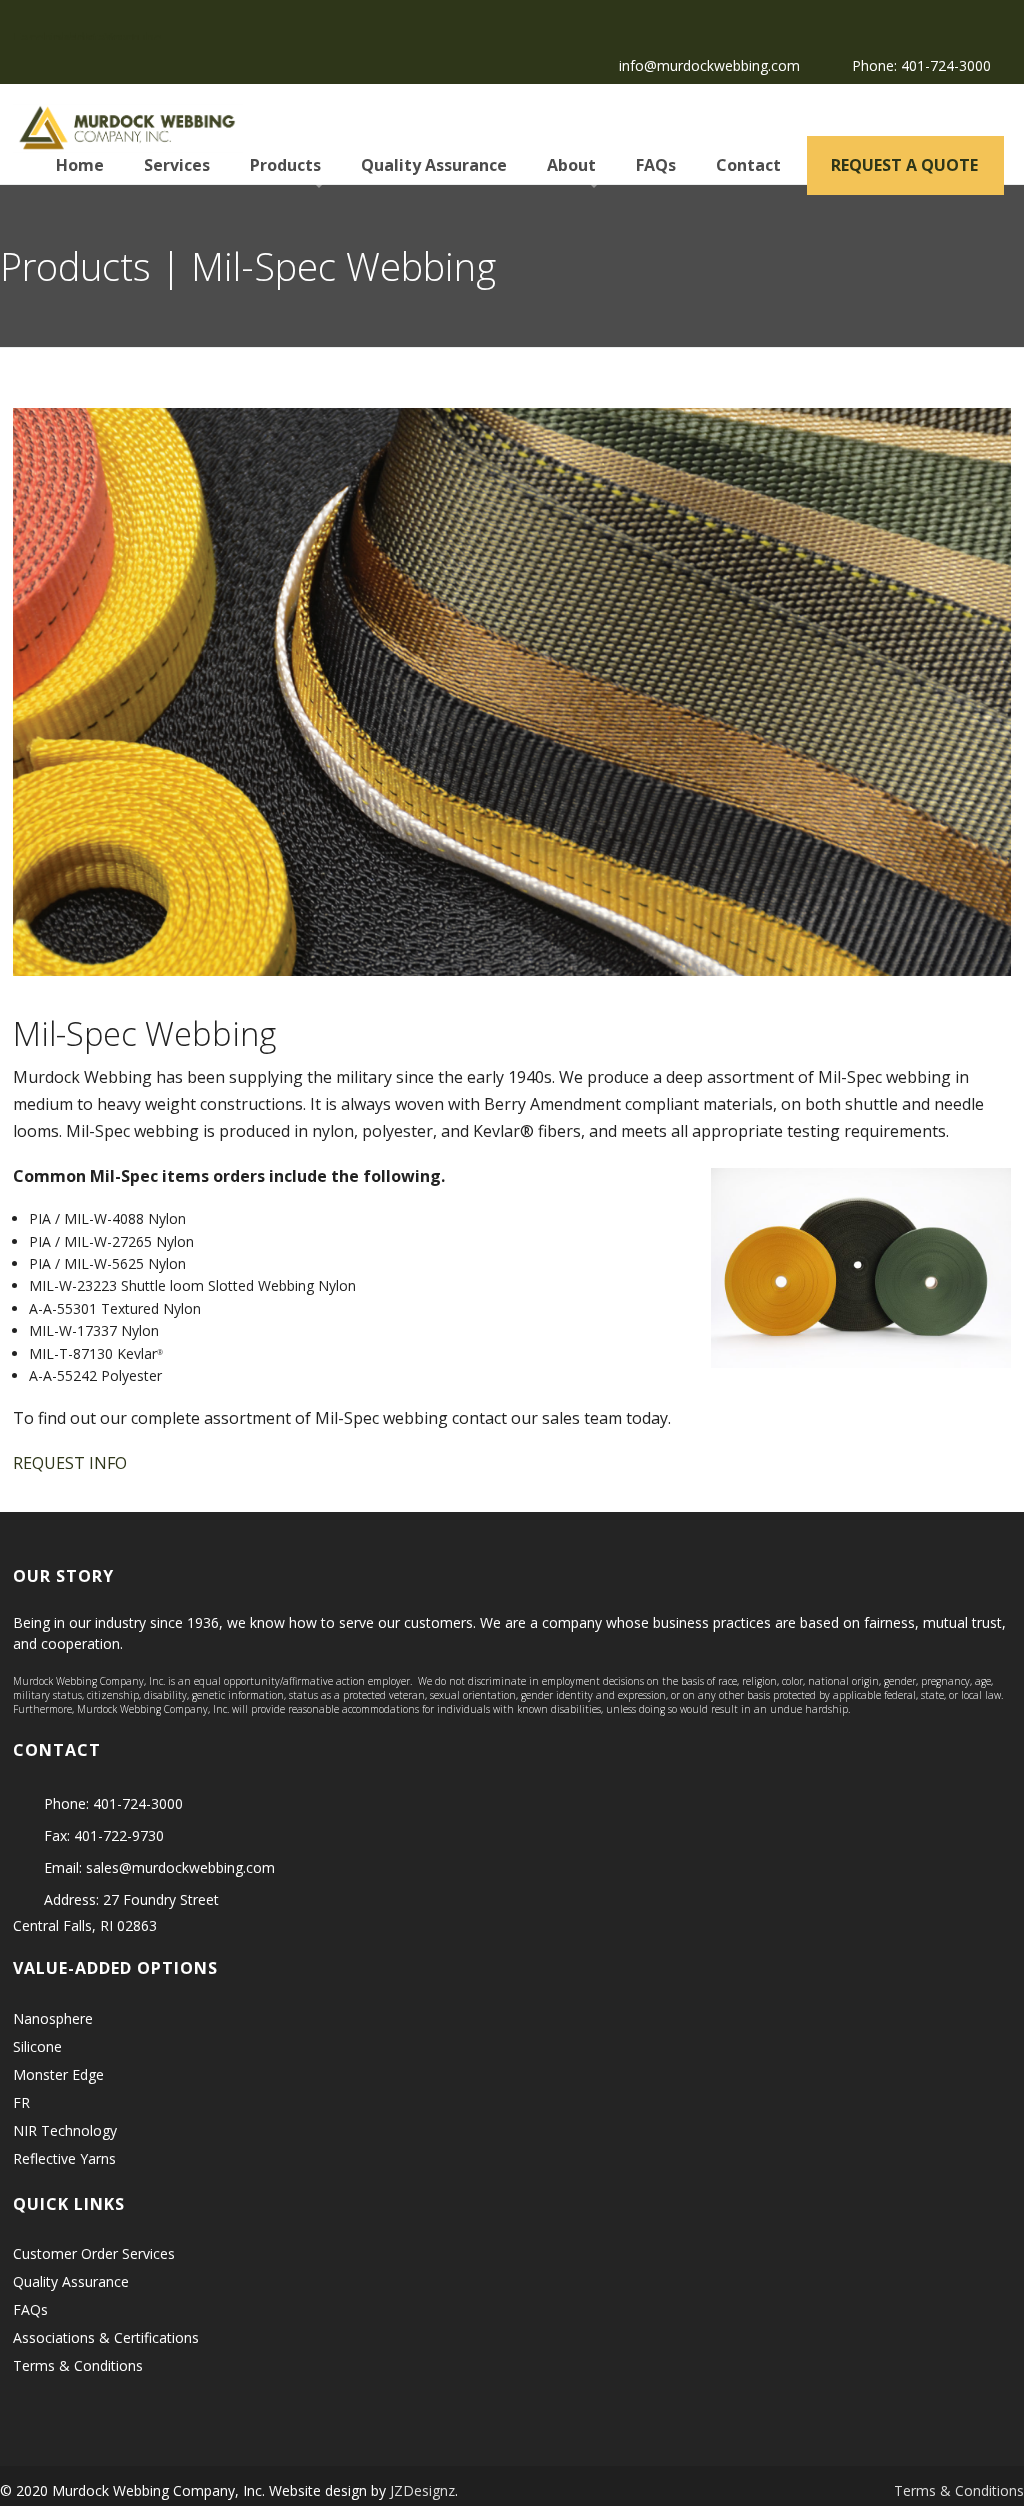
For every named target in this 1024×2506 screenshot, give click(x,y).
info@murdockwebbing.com (709, 65)
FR (21, 2102)
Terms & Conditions (78, 2365)
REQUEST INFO (70, 1463)
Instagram (86, 34)
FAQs (654, 165)
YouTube (116, 34)
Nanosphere (53, 2018)
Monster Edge (58, 2074)
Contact (746, 165)
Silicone (37, 2046)
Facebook (25, 34)
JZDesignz (422, 2490)
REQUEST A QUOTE (902, 165)
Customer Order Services (94, 2253)
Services (175, 165)
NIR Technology (65, 2130)
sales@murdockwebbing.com (180, 1867)
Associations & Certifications (106, 2337)
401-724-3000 (946, 65)
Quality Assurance (432, 165)
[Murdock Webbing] (128, 124)
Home (78, 165)
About (569, 165)
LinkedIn (55, 34)
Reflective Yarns (64, 2158)
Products (283, 165)
